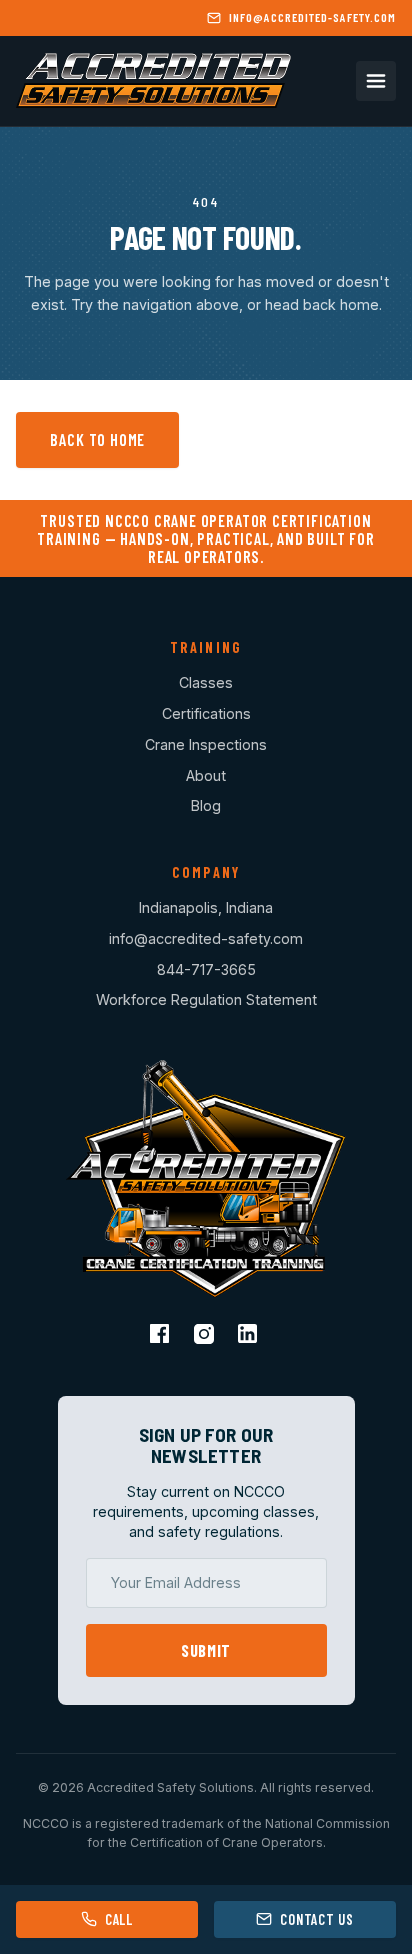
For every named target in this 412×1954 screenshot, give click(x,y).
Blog (206, 805)
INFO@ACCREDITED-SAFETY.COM (312, 17)
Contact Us (316, 1919)
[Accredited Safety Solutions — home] (153, 81)
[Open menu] (376, 81)
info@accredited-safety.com (206, 938)
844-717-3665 (206, 969)
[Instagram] (206, 1336)
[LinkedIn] (250, 1336)
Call (119, 1919)
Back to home (97, 439)
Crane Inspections (206, 744)
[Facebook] (162, 1336)
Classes (206, 682)
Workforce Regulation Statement (206, 999)
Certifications (206, 713)
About (206, 775)
